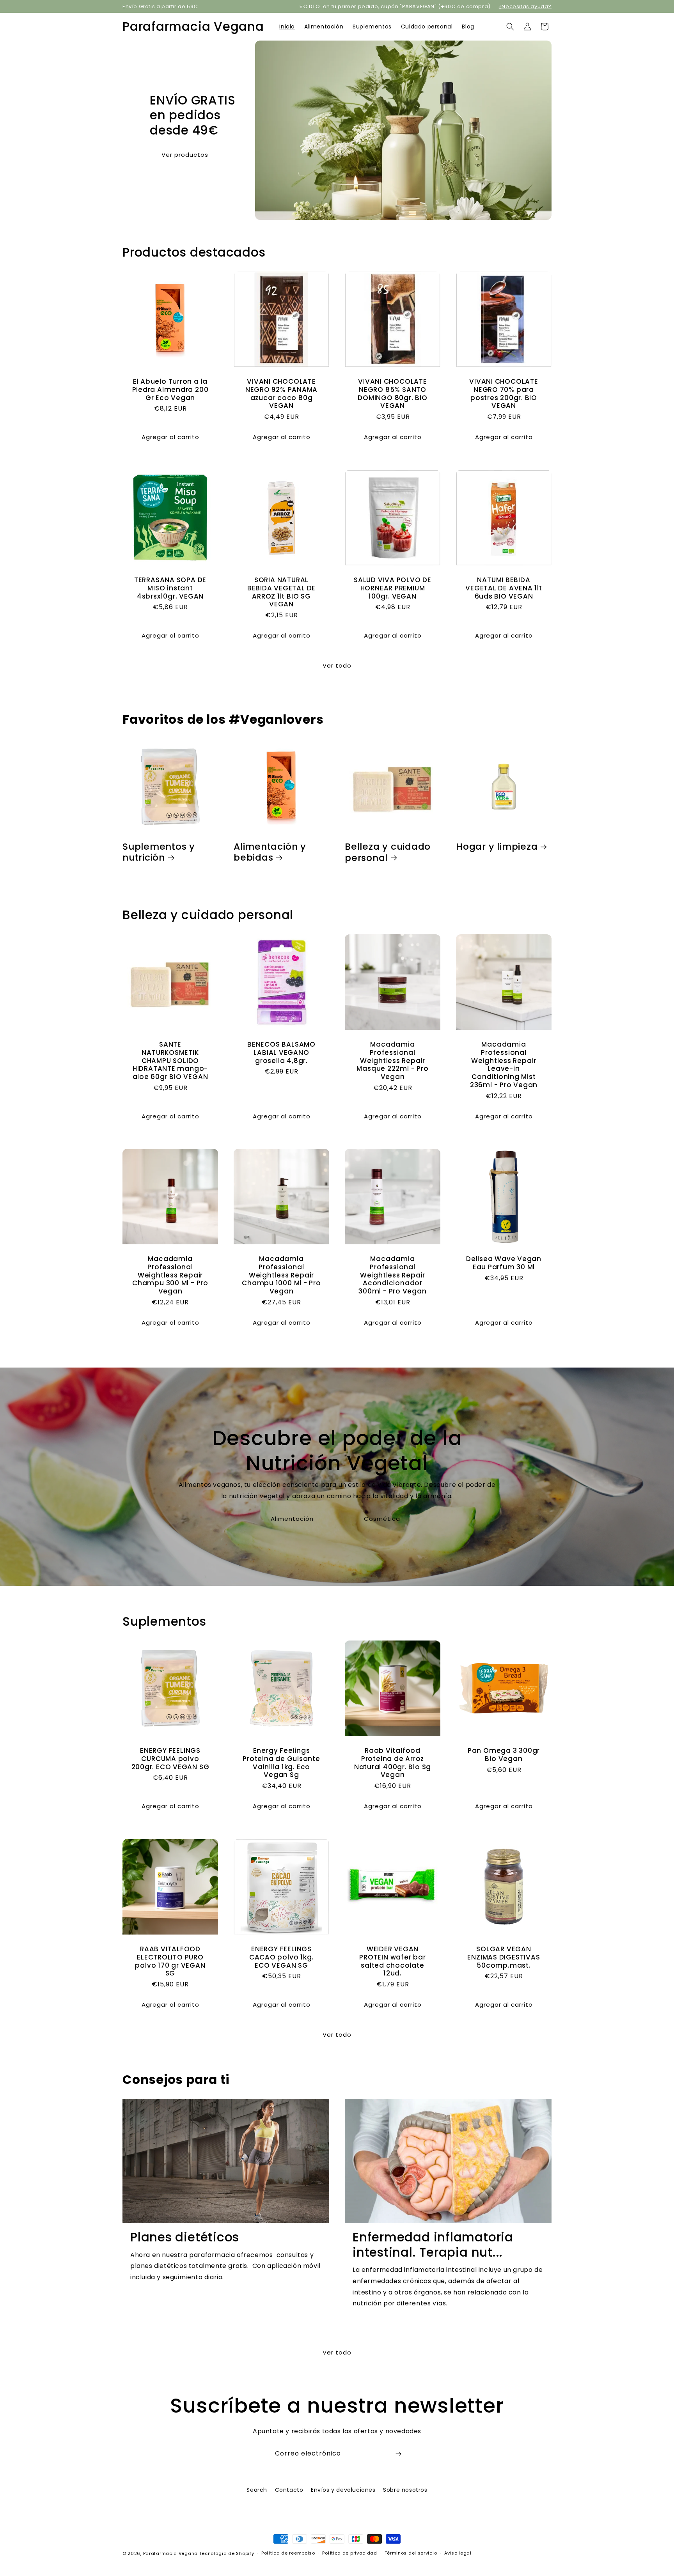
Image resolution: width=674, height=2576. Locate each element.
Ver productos (185, 154)
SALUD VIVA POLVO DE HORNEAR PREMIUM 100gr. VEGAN (393, 588)
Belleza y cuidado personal (388, 852)
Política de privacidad (349, 2553)
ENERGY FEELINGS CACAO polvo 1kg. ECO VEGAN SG (281, 1957)
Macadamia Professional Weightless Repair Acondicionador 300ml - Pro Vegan (392, 1275)
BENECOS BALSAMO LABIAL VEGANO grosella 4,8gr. (281, 1052)
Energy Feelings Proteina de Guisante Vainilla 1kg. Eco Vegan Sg (281, 1763)
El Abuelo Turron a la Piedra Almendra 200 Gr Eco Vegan (170, 390)
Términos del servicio (411, 2553)
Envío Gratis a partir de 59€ (160, 6)
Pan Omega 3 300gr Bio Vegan (504, 1755)
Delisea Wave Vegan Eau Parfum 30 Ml (504, 1263)
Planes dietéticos (185, 2237)
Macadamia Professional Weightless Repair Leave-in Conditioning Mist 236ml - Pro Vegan (504, 1065)
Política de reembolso (288, 2553)
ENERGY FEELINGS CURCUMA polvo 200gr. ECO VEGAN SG (170, 1759)
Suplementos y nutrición (159, 852)
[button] (510, 27)
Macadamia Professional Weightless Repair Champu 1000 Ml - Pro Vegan (281, 1275)
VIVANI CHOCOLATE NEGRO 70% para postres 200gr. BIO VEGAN (504, 394)
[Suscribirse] (398, 2454)
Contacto (289, 2490)
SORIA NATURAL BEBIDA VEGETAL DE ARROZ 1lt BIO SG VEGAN (281, 592)
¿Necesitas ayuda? (525, 6)
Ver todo (337, 665)
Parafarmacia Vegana (170, 2553)
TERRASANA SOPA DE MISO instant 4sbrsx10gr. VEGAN (170, 588)
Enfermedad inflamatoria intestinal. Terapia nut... (433, 2245)
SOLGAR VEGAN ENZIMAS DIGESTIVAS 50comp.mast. (504, 1957)
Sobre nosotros (405, 2490)
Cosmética (382, 1519)
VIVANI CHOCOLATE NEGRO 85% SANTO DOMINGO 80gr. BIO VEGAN (392, 394)
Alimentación (292, 1519)
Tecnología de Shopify (227, 2553)
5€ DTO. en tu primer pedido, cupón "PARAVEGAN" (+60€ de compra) (395, 6)
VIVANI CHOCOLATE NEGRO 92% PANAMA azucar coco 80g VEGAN (281, 394)
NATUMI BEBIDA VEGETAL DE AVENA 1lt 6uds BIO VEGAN (504, 588)
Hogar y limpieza (497, 847)
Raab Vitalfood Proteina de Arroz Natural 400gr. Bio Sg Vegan (393, 1763)
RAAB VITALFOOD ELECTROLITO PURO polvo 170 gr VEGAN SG (170, 1961)
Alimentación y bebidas (270, 852)
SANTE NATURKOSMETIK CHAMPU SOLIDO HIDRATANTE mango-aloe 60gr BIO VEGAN (170, 1061)
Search (257, 2490)
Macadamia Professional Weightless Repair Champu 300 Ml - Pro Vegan (170, 1275)
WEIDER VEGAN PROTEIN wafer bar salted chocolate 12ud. (392, 1961)
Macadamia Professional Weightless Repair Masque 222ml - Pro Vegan (392, 1061)
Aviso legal (458, 2553)
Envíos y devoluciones (343, 2490)
